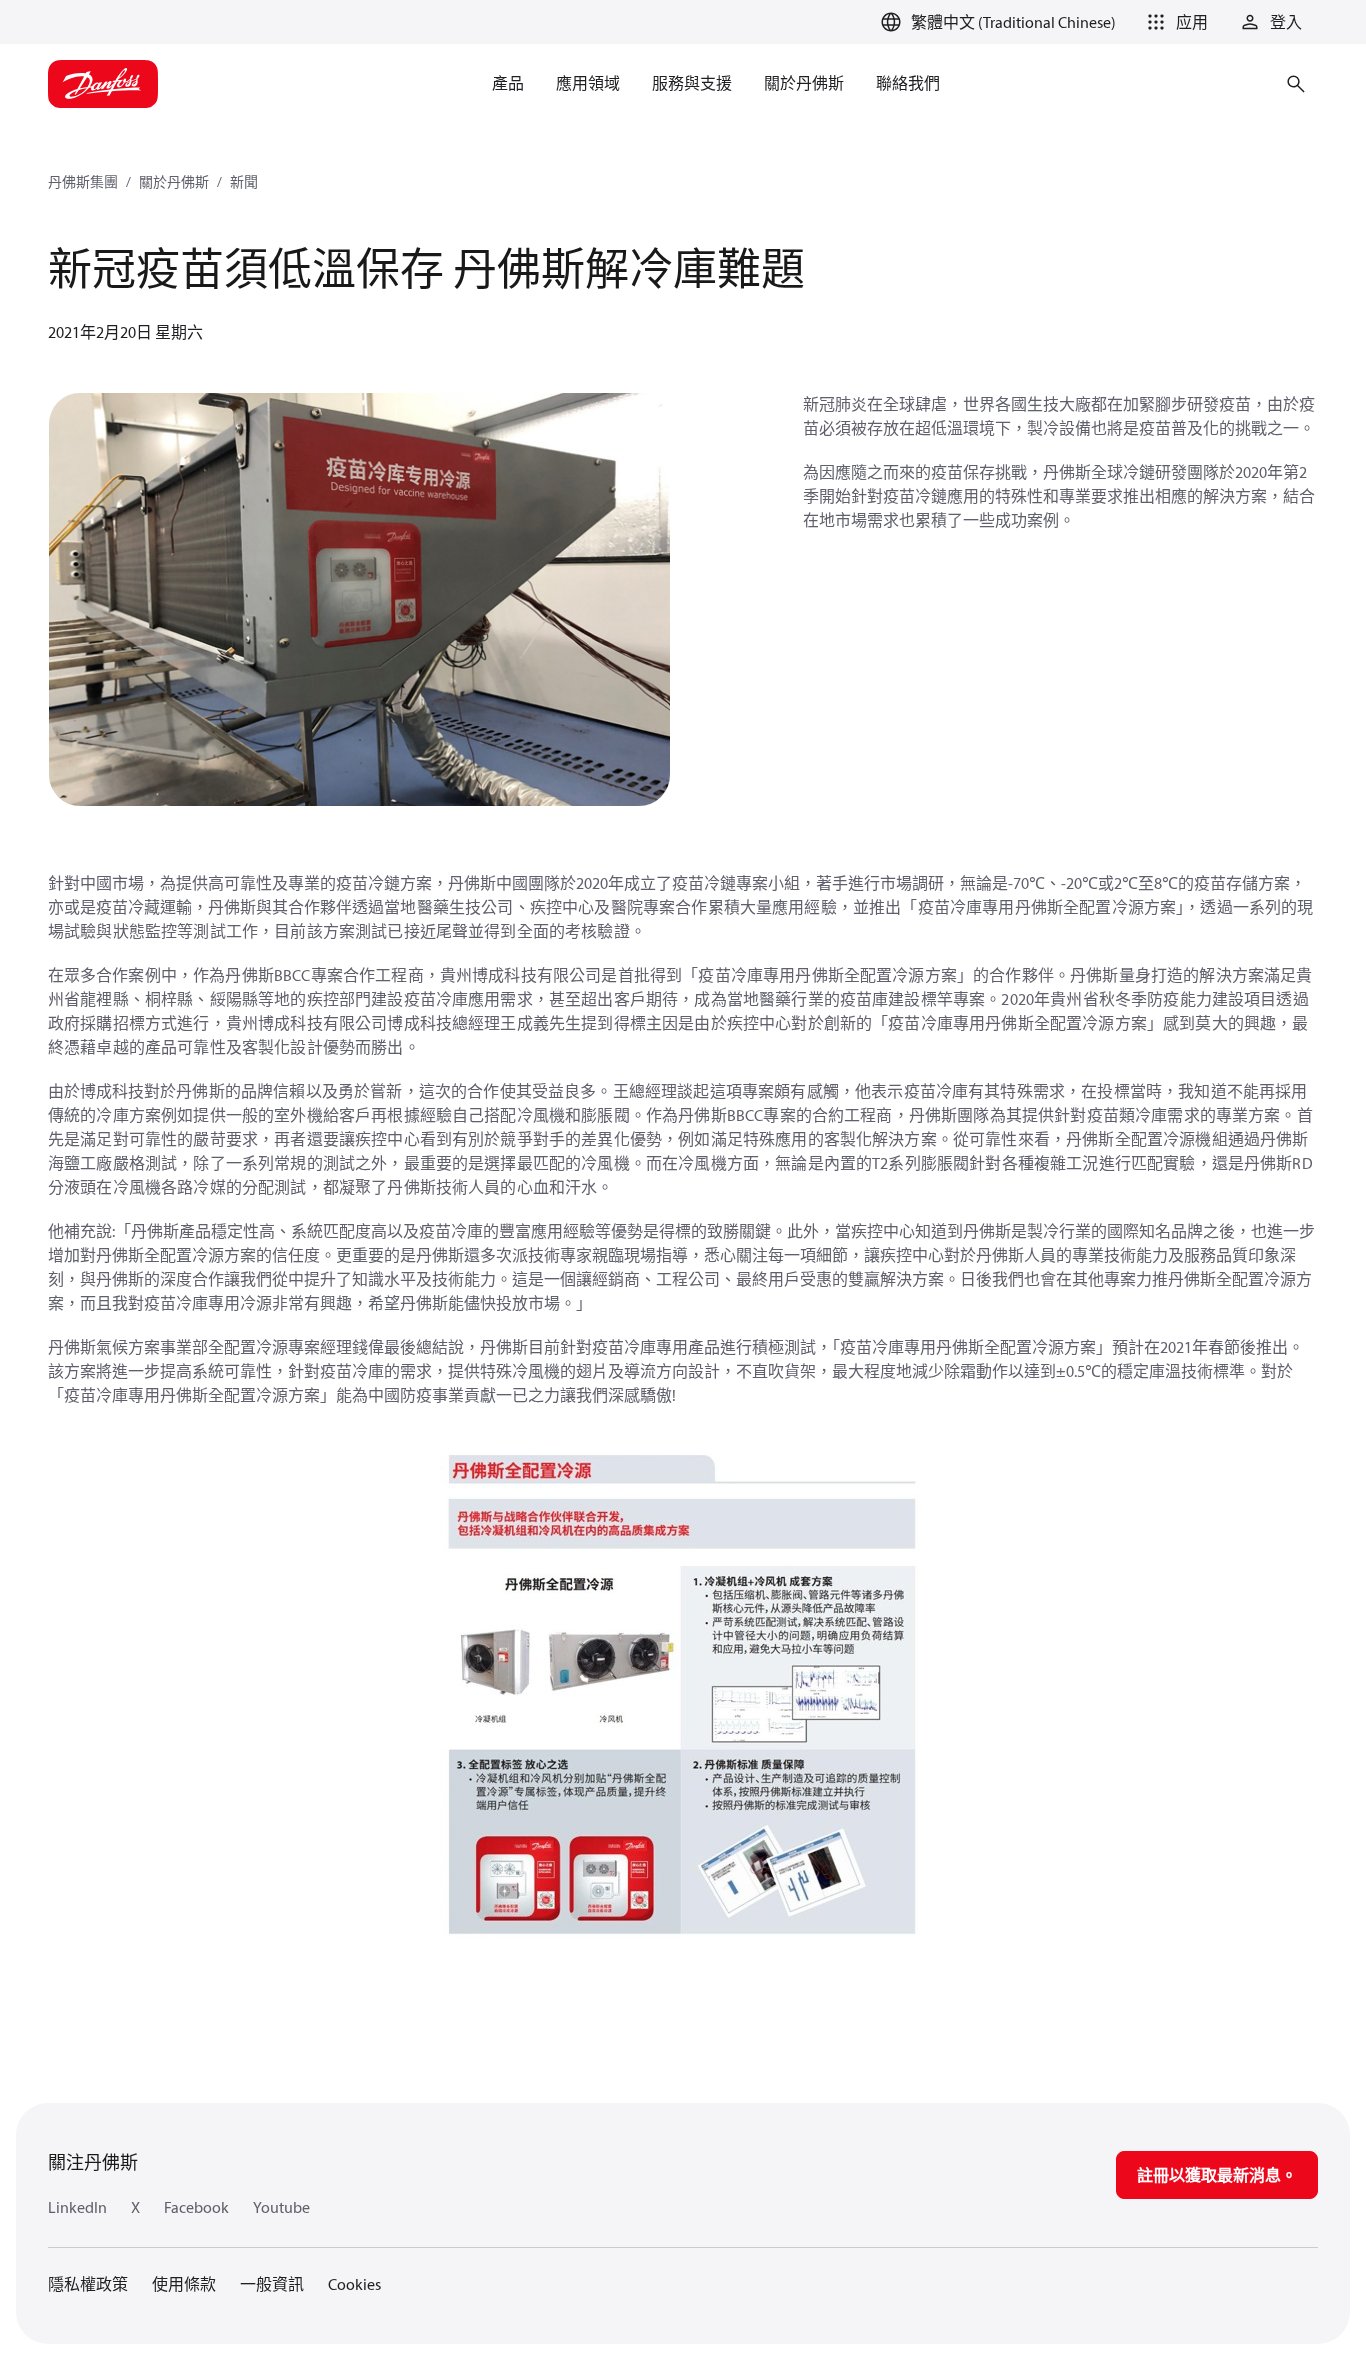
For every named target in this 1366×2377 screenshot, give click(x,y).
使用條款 (184, 2284)
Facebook (196, 2207)
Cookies (354, 2284)
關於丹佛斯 (174, 182)
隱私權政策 (88, 2284)
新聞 (244, 182)
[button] (1174, 22)
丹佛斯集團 (83, 182)
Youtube (281, 2207)
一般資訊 (272, 2284)
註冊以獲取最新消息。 (1217, 2175)
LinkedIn (77, 2207)
